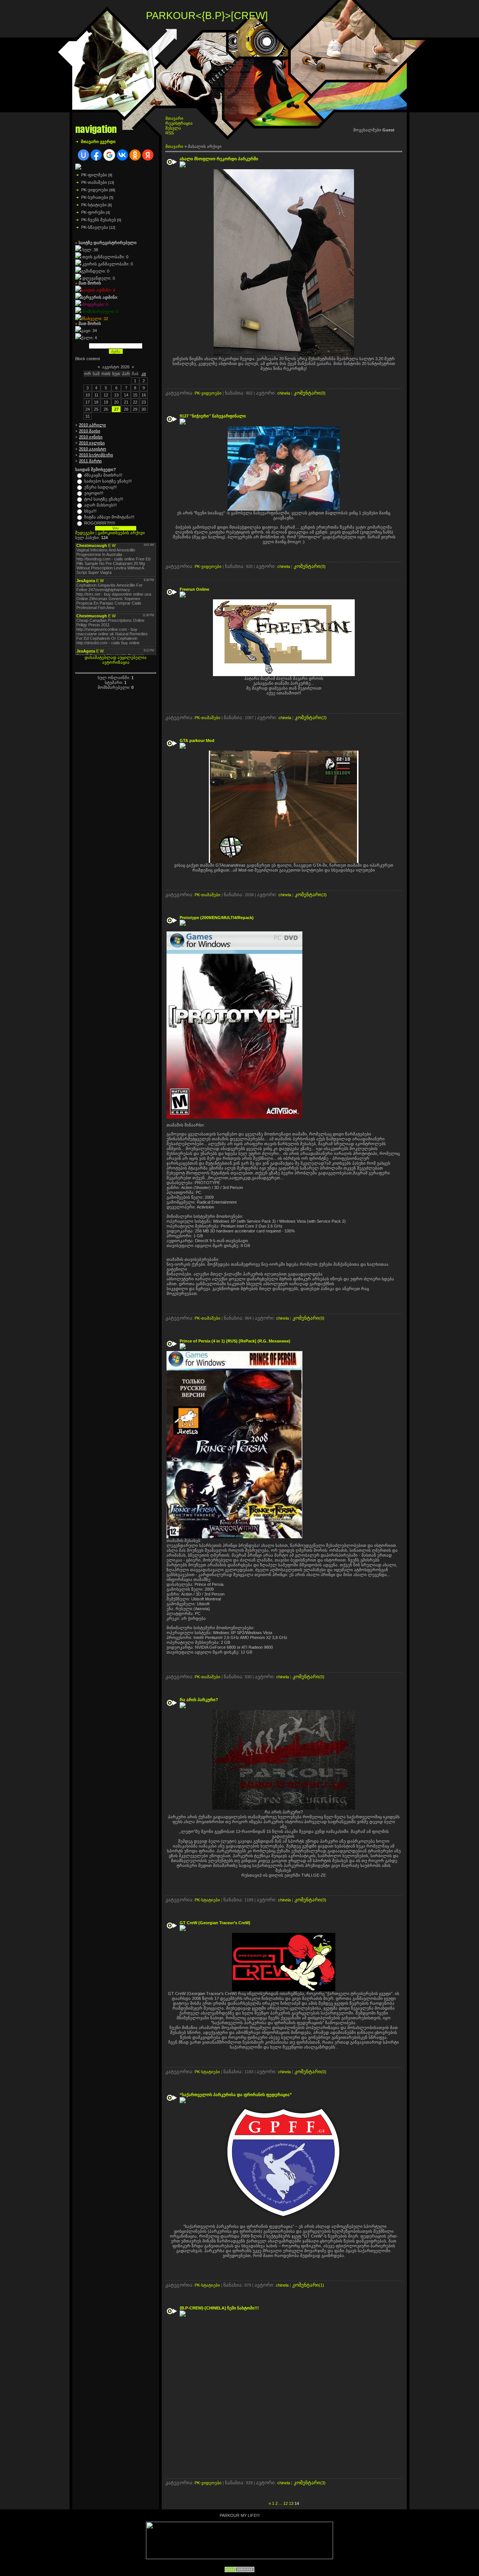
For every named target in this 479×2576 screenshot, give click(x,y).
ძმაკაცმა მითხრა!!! (103, 475)
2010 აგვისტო (93, 449)
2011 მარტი (90, 461)
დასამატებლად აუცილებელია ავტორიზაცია (116, 660)
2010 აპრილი (92, 425)
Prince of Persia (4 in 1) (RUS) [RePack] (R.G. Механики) (236, 1341)
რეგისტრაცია (179, 123)
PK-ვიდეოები (95, 190)
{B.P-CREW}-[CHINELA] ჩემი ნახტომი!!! (220, 2308)
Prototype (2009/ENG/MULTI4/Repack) (217, 918)
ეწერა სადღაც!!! (100, 487)
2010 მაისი (90, 431)
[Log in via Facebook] (96, 155)
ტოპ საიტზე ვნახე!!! (104, 499)
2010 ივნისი (91, 437)
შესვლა (173, 128)
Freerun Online (195, 589)
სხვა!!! (90, 511)
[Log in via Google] (109, 155)
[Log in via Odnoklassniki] (135, 155)
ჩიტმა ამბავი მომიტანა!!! (109, 517)
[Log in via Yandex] (148, 155)
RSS (170, 133)
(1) (308, 2285)
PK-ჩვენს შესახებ (99, 220)
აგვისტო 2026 (116, 367)
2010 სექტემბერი (96, 455)
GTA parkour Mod (198, 740)
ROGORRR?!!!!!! (100, 523)
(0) (310, 393)
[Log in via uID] (83, 155)
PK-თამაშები (94, 182)
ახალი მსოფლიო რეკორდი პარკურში (219, 159)
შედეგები (85, 533)
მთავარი (174, 118)
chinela (284, 393)
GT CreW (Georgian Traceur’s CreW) (216, 1923)
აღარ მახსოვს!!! (100, 505)
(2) (311, 718)
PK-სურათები (95, 197)
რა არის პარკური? (199, 1700)
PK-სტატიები (94, 205)
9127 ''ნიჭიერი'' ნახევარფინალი (213, 416)
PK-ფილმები (94, 175)
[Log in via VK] (122, 155)
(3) (311, 895)
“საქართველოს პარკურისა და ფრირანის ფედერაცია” (236, 2095)
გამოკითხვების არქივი (121, 533)
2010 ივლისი (92, 443)
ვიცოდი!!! (94, 493)
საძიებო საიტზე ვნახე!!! (108, 481)
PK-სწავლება (95, 227)
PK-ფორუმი (93, 212)
